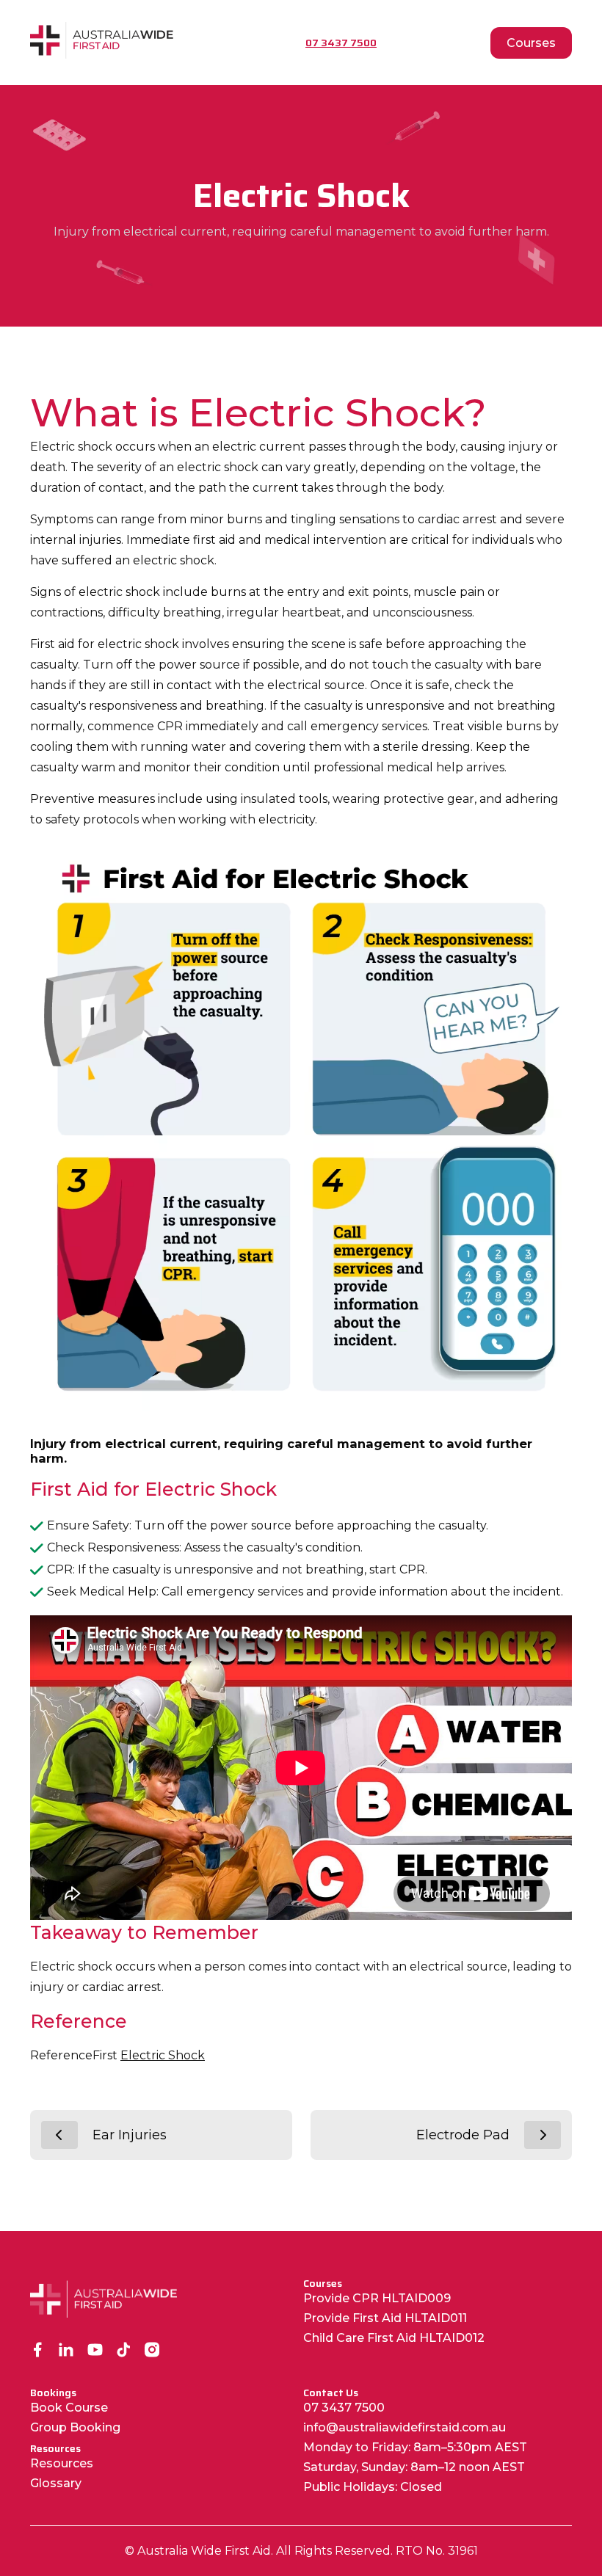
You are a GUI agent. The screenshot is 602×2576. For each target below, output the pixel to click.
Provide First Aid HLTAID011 (385, 2318)
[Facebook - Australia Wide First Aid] (38, 2351)
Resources (62, 2463)
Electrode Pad (463, 2135)
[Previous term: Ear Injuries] (59, 2135)
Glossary (56, 2483)
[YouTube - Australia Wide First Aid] (95, 2351)
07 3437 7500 (344, 2408)
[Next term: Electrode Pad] (543, 2135)
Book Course (69, 2408)
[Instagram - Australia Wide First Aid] (152, 2351)
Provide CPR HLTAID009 (377, 2298)
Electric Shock (163, 2055)
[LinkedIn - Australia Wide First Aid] (66, 2351)
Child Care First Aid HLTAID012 (394, 2338)
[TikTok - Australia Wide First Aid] (124, 2351)
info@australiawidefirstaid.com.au (405, 2427)
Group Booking (75, 2427)
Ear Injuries (130, 2135)
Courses (531, 43)
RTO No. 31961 (437, 2551)
